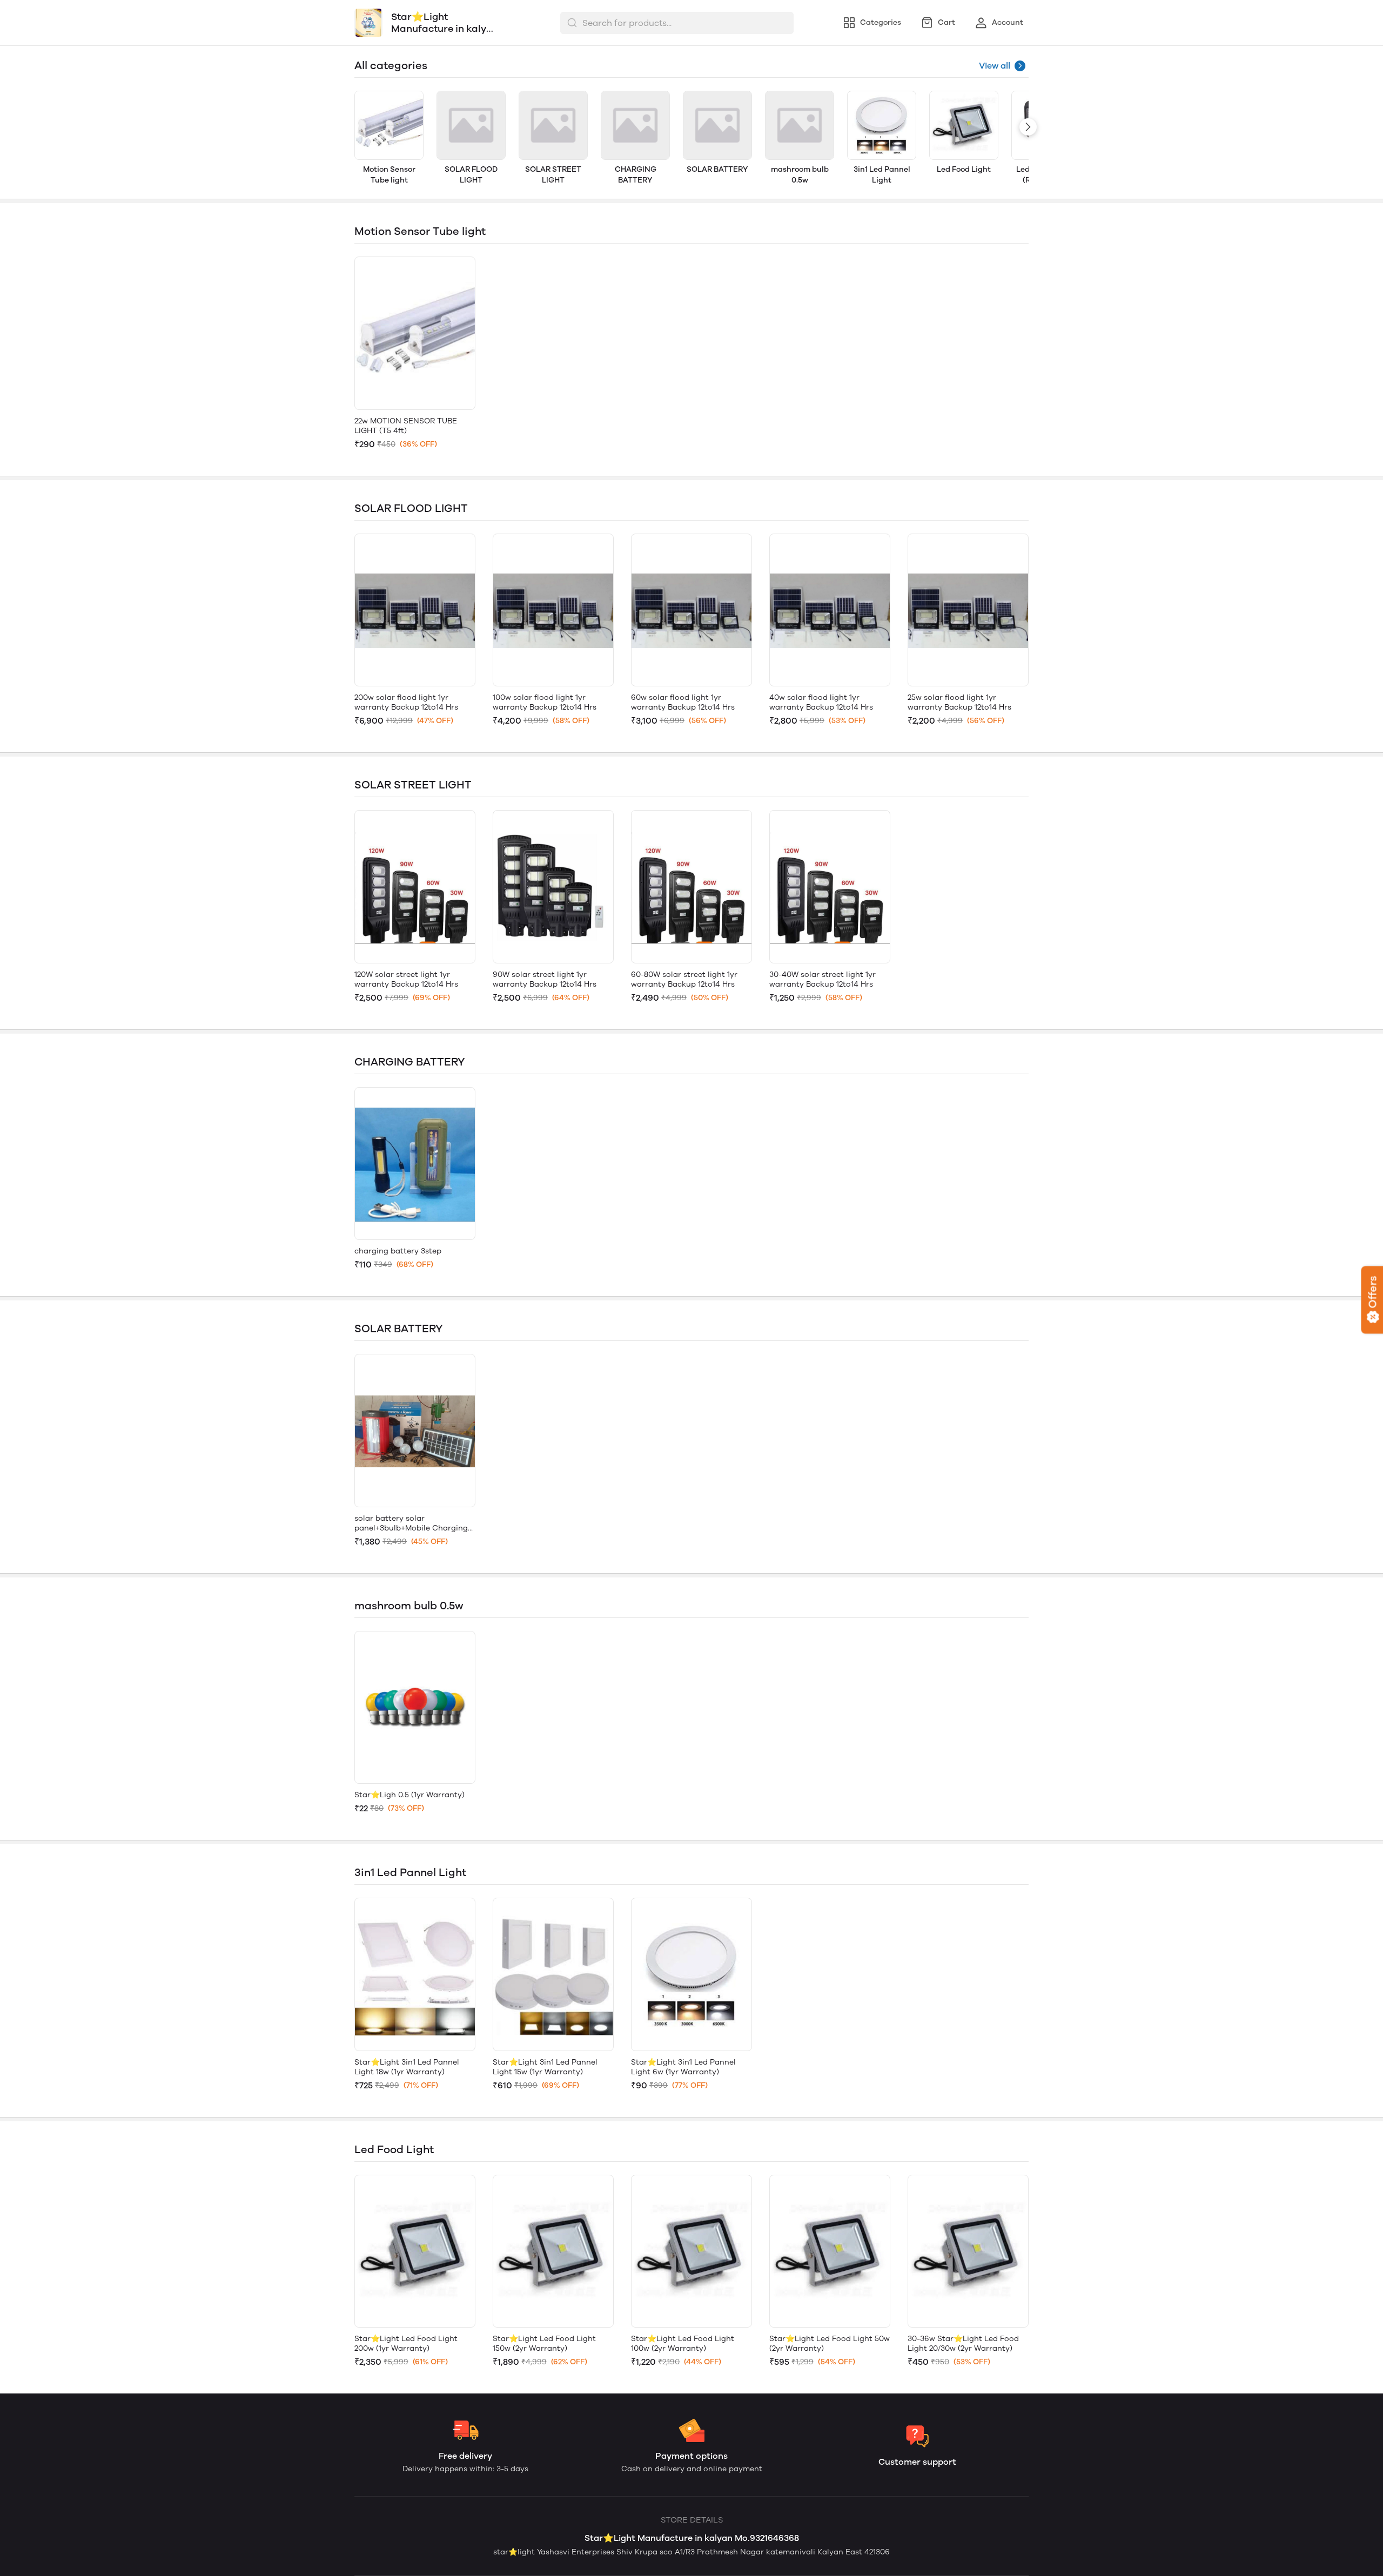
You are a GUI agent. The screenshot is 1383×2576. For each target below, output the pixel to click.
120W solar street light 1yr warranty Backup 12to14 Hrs (406, 979)
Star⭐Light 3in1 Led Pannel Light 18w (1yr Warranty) (407, 2067)
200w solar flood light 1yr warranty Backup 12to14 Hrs (406, 702)
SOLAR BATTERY (717, 169)
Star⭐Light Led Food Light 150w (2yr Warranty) (544, 2344)
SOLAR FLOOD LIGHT (471, 175)
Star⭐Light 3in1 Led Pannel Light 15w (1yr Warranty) (545, 2067)
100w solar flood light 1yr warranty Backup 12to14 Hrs (545, 702)
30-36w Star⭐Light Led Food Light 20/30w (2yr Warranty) (963, 2344)
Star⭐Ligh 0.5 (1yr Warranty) (409, 1795)
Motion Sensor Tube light (389, 175)
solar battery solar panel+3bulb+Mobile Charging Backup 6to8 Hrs (411, 1523)
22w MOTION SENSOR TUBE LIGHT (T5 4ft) (406, 426)
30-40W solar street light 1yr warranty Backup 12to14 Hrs (823, 979)
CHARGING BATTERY (636, 175)
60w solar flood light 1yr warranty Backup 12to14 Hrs (683, 702)
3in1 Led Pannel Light (882, 175)
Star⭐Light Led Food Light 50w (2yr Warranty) (830, 2344)
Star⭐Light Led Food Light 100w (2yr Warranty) (683, 2344)
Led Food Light (964, 169)
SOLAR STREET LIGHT (553, 175)
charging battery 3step (398, 1251)
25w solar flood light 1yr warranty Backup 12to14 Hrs (959, 702)
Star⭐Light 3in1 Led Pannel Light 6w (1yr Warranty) (683, 2067)
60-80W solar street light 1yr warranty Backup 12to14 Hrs (684, 979)
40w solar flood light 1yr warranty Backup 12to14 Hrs (821, 702)
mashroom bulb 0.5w (800, 175)
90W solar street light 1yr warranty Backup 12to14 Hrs (545, 979)
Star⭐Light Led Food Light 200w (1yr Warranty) (406, 2344)
